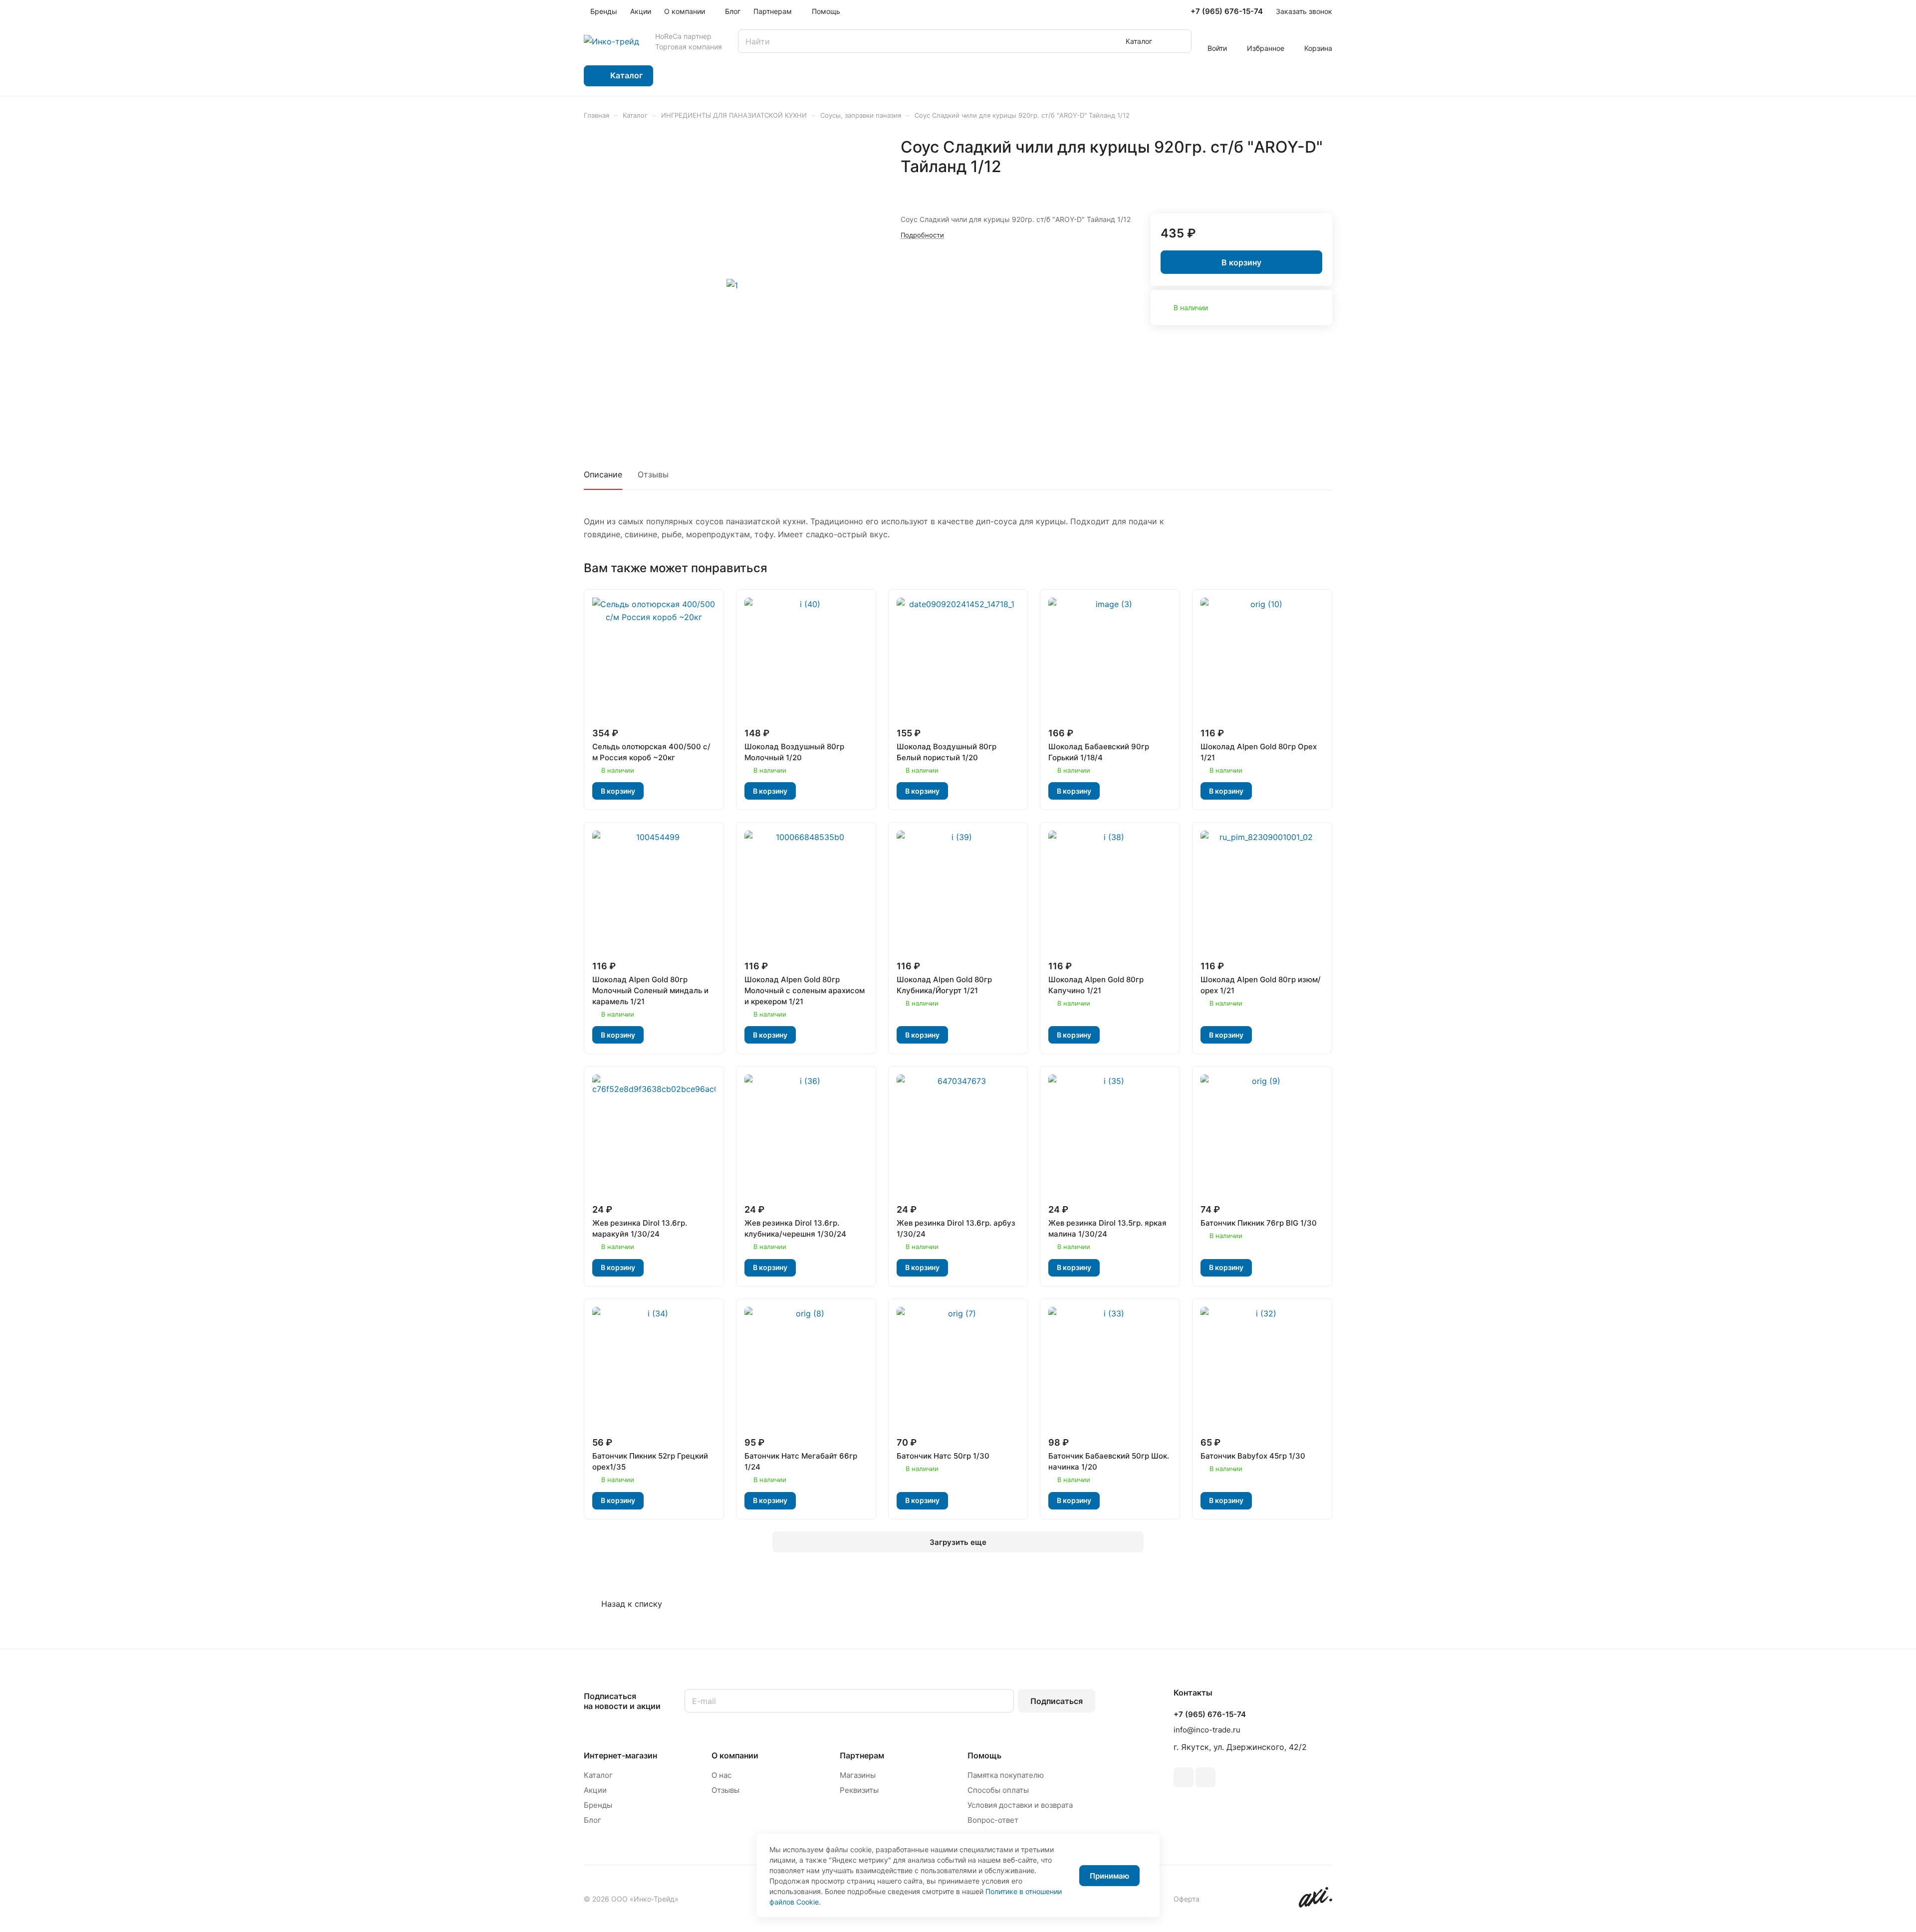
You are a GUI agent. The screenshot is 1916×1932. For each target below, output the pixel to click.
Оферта (1187, 1899)
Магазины (858, 1775)
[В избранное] (1301, 188)
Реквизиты (859, 1790)
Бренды (598, 1805)
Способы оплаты (998, 1790)
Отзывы (653, 474)
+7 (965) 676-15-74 (1227, 11)
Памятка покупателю (1006, 1775)
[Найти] (1179, 41)
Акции (595, 1790)
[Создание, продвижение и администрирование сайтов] (1316, 1905)
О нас (721, 1775)
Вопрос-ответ (993, 1820)
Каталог (598, 1775)
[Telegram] (1184, 1777)
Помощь (984, 1755)
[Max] (1205, 1777)
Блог (593, 1820)
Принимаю (1109, 1876)
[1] (732, 285)
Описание (603, 474)
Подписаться (1057, 1701)
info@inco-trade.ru (1207, 1730)
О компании (735, 1755)
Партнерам (862, 1755)
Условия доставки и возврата (1020, 1805)
